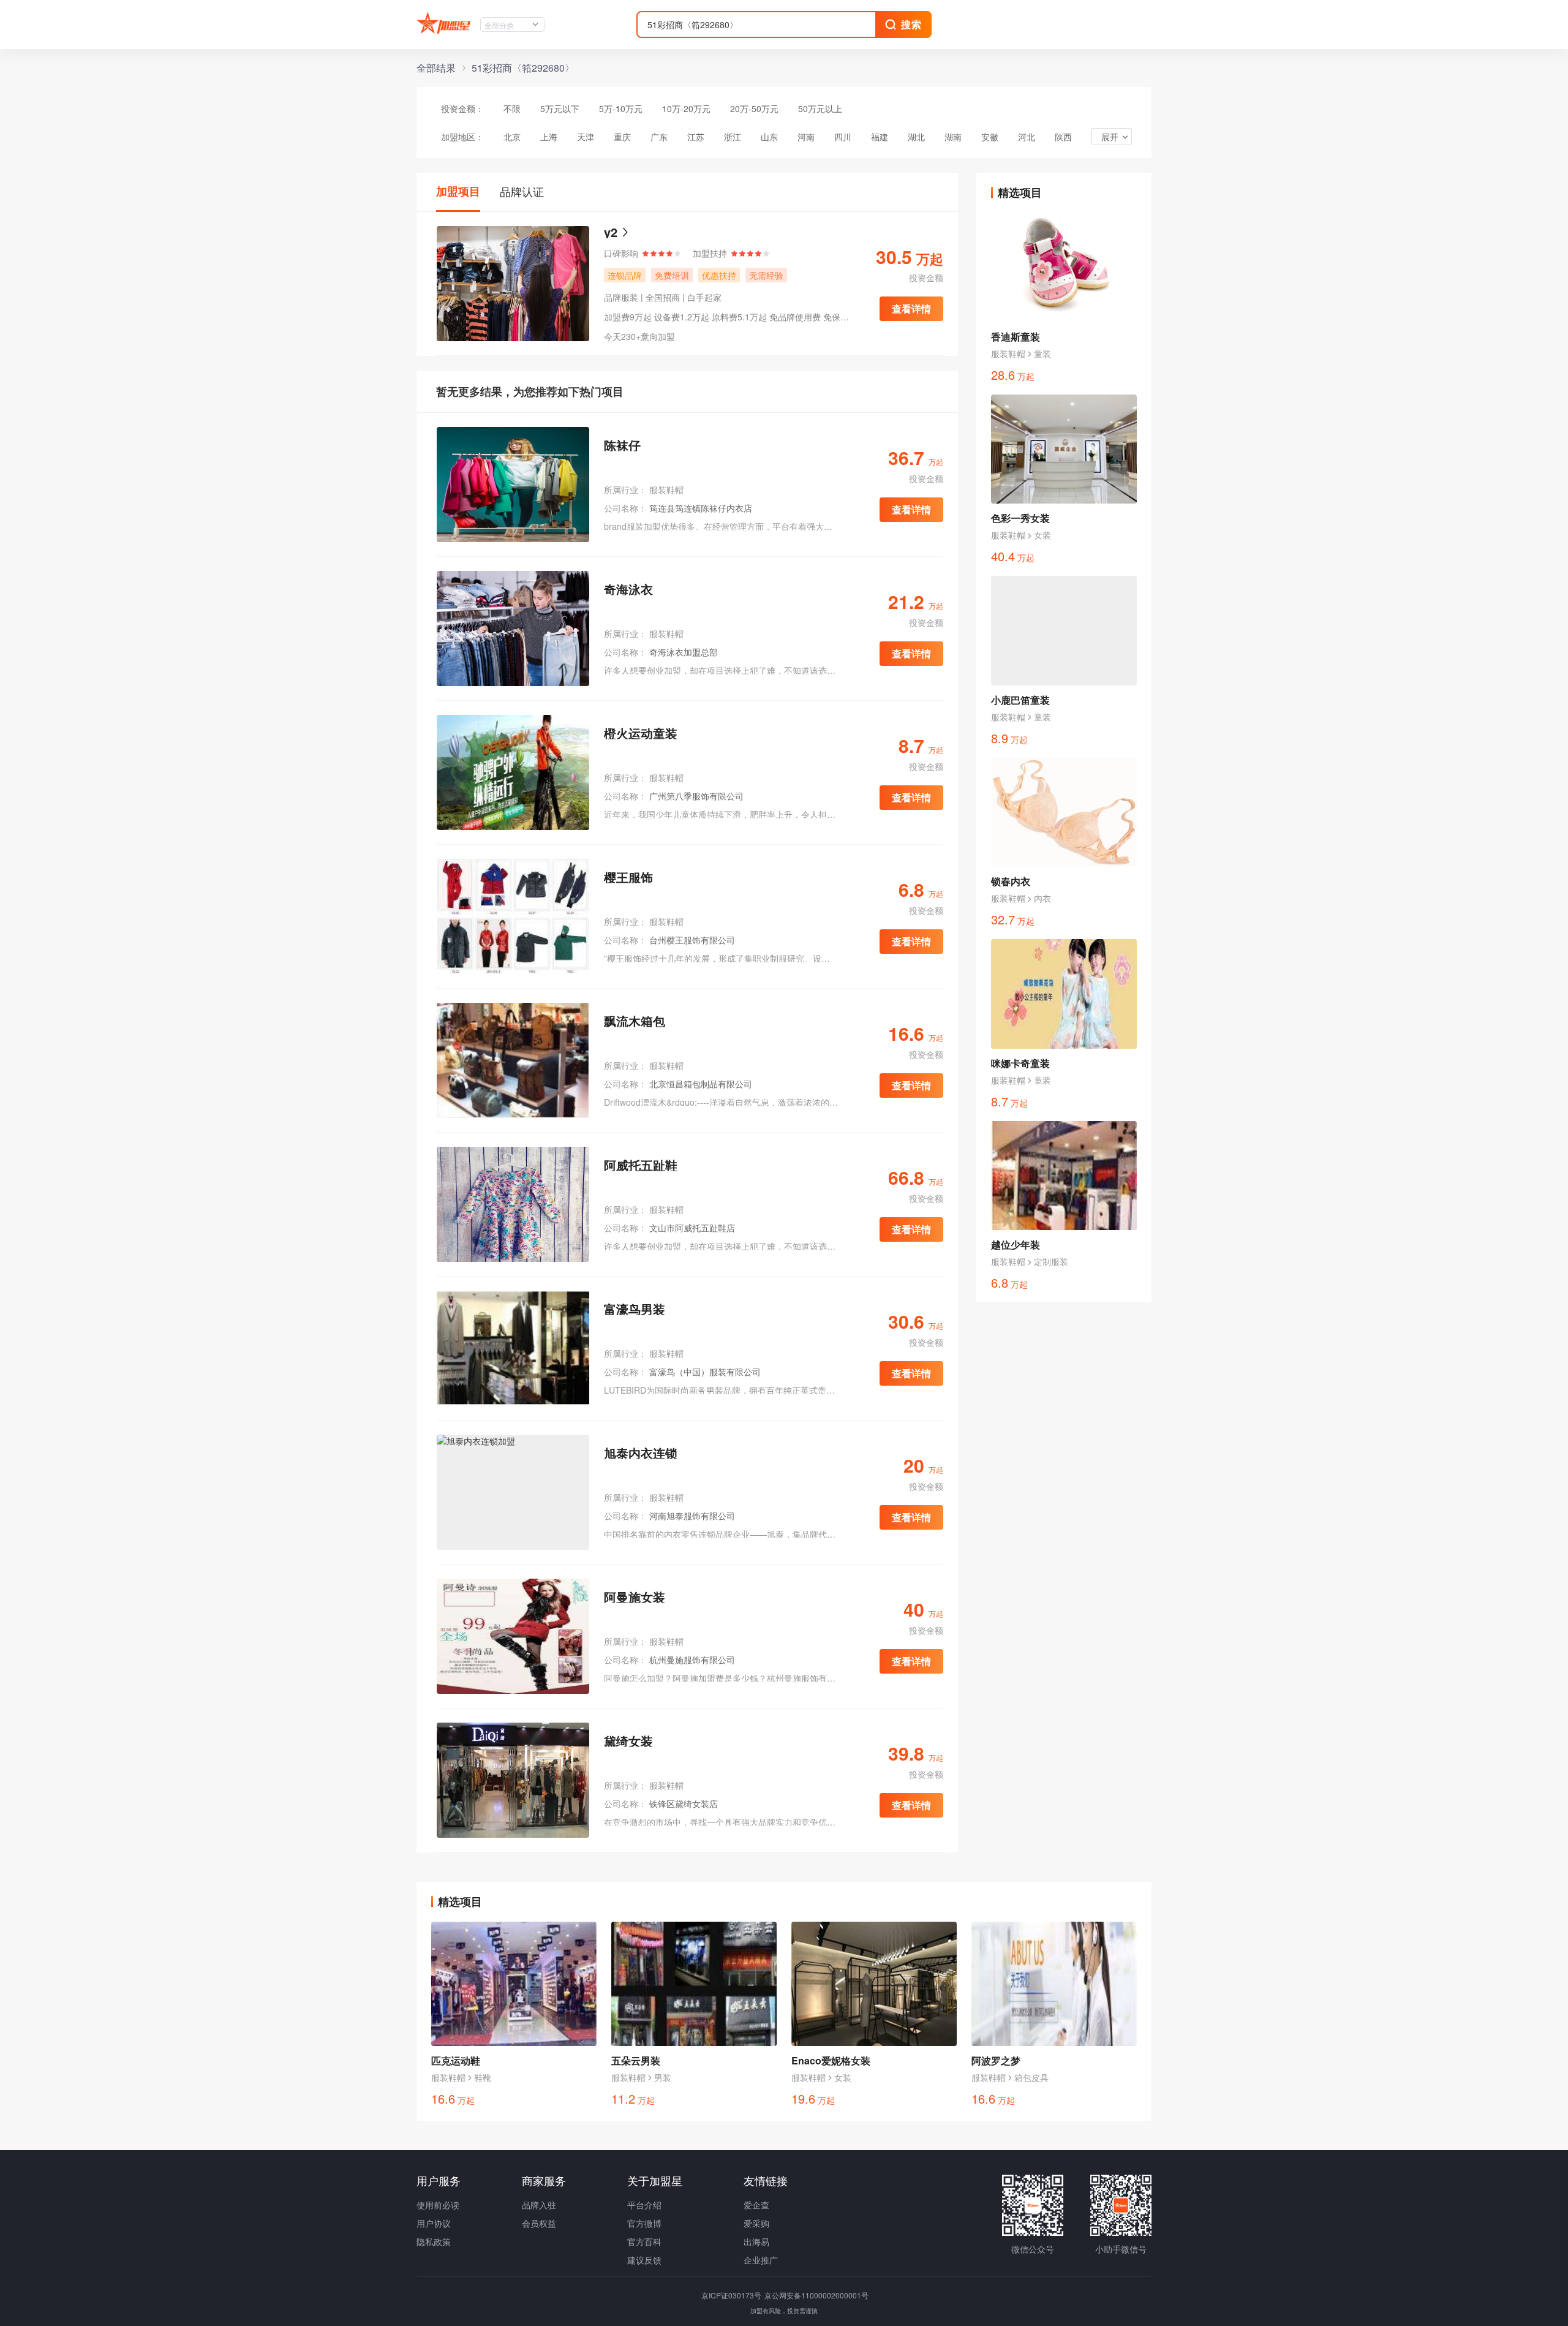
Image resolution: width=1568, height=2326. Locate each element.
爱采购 (756, 2223)
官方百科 (644, 2241)
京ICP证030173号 (732, 2295)
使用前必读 (438, 2205)
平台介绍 (644, 2205)
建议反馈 (644, 2260)
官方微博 (644, 2223)
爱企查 (756, 2205)
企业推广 (761, 2260)
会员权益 (539, 2223)
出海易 (756, 2241)
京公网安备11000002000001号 (816, 2295)
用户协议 (434, 2223)
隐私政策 (434, 2241)
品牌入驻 (539, 2205)
